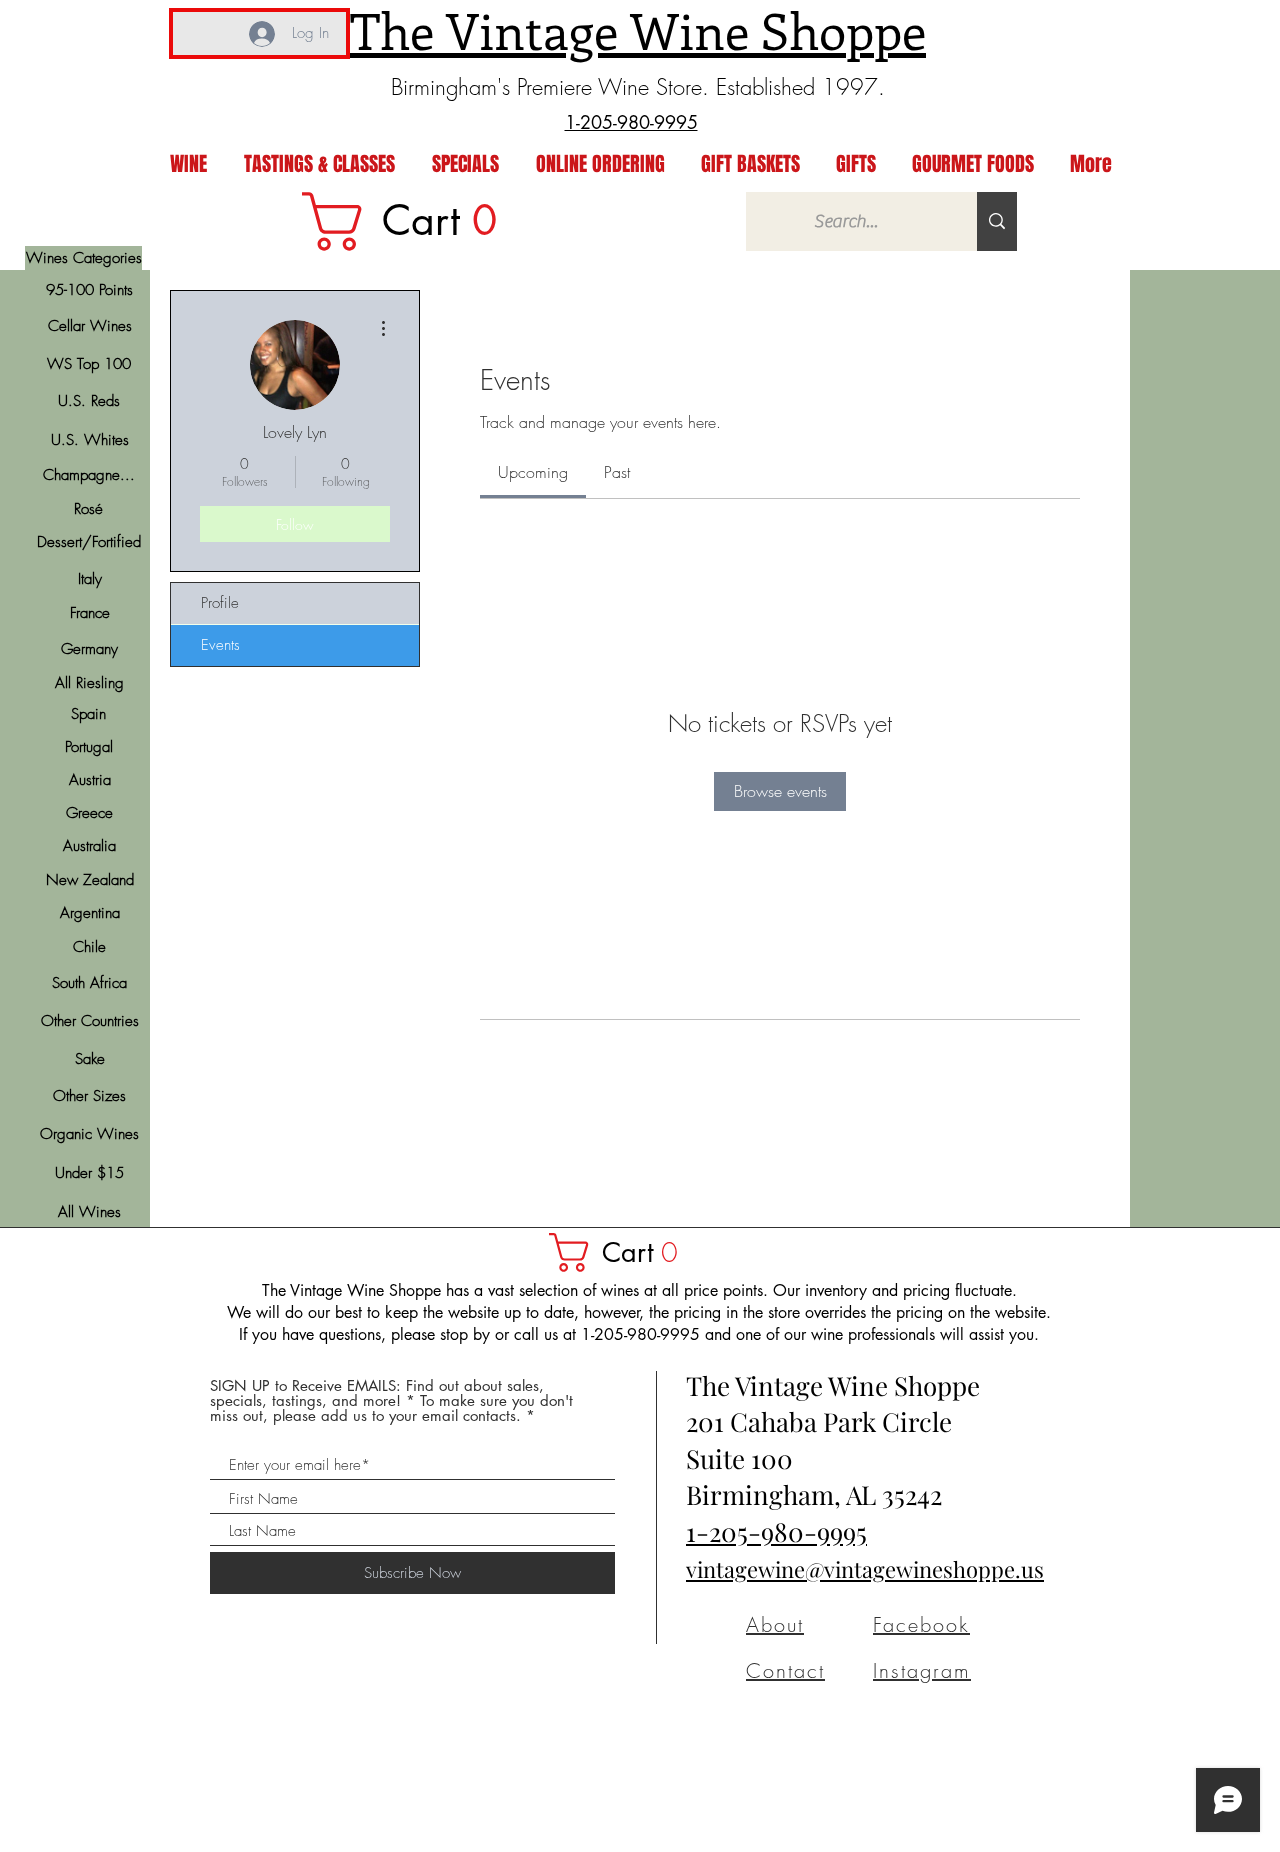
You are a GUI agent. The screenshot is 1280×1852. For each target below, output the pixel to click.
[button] (623, 1252)
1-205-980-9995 (776, 1531)
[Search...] (997, 221)
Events (220, 645)
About (775, 1624)
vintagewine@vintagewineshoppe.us (865, 1569)
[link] (413, 221)
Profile (220, 603)
